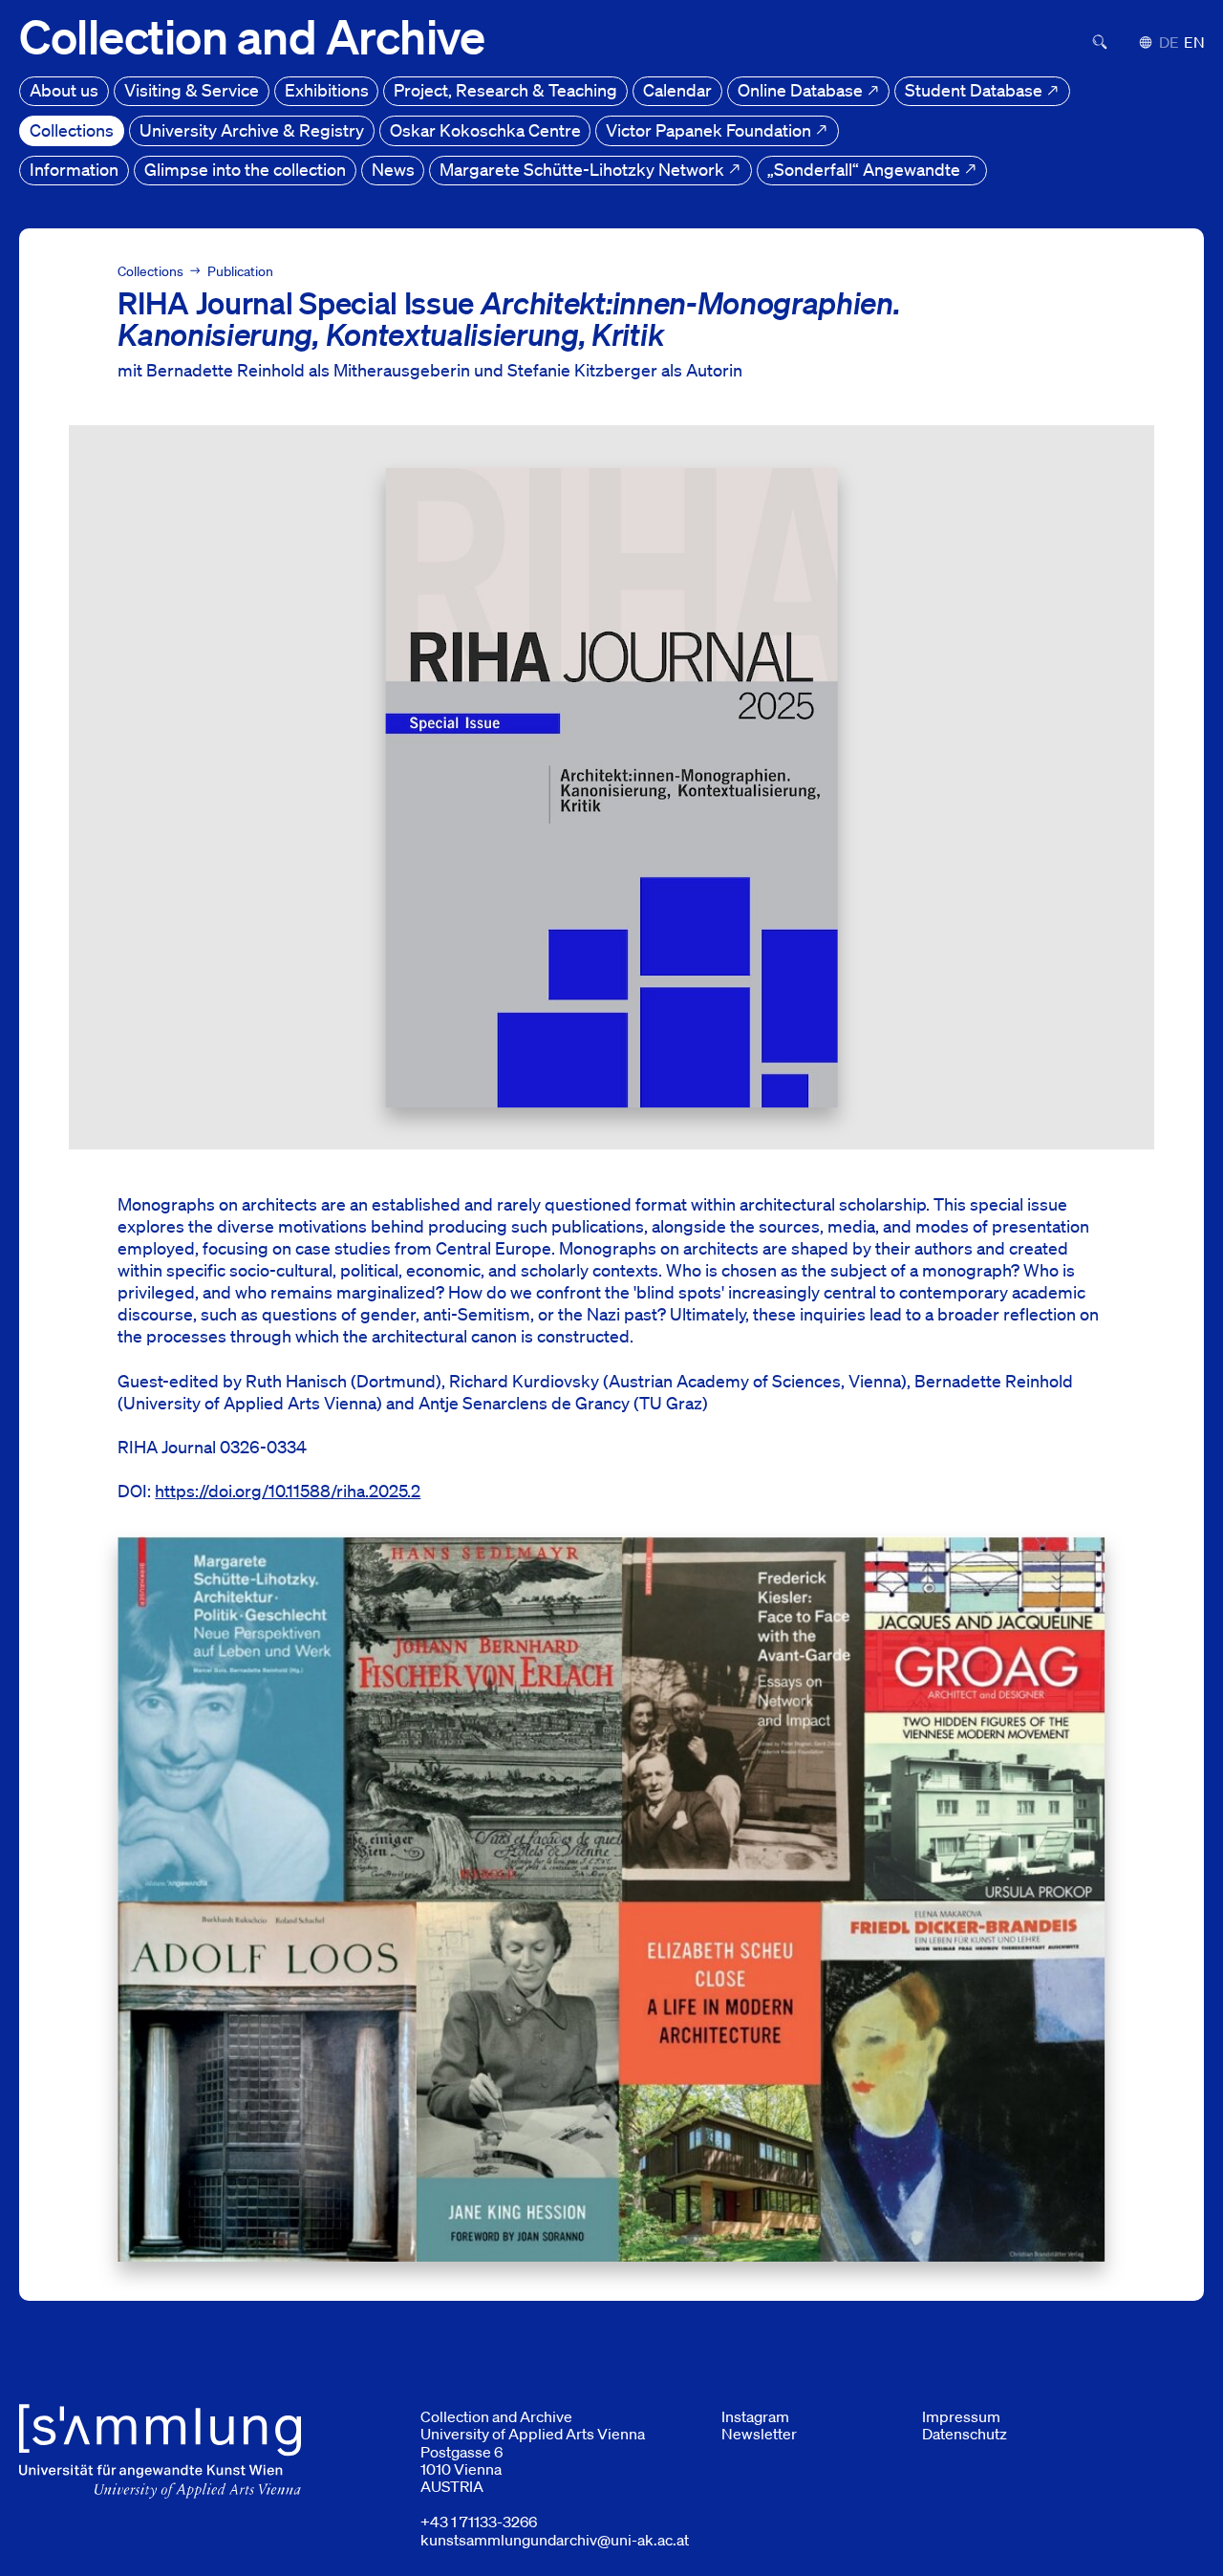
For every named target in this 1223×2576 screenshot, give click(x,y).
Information (74, 169)
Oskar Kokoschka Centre (485, 130)
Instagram (755, 2416)
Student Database (976, 90)
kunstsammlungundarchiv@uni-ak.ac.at (555, 2540)
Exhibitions (327, 90)
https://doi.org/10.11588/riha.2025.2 (288, 1491)
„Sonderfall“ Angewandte (866, 169)
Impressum (961, 2416)
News (393, 169)
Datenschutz (965, 2434)
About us (64, 90)
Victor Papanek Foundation (710, 130)
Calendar (677, 90)
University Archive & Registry (252, 130)
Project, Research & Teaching (505, 90)
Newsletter (759, 2434)
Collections (72, 130)
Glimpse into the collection (245, 169)
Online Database (802, 90)
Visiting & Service (192, 90)
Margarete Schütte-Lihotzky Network (584, 169)
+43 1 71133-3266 (479, 2522)
